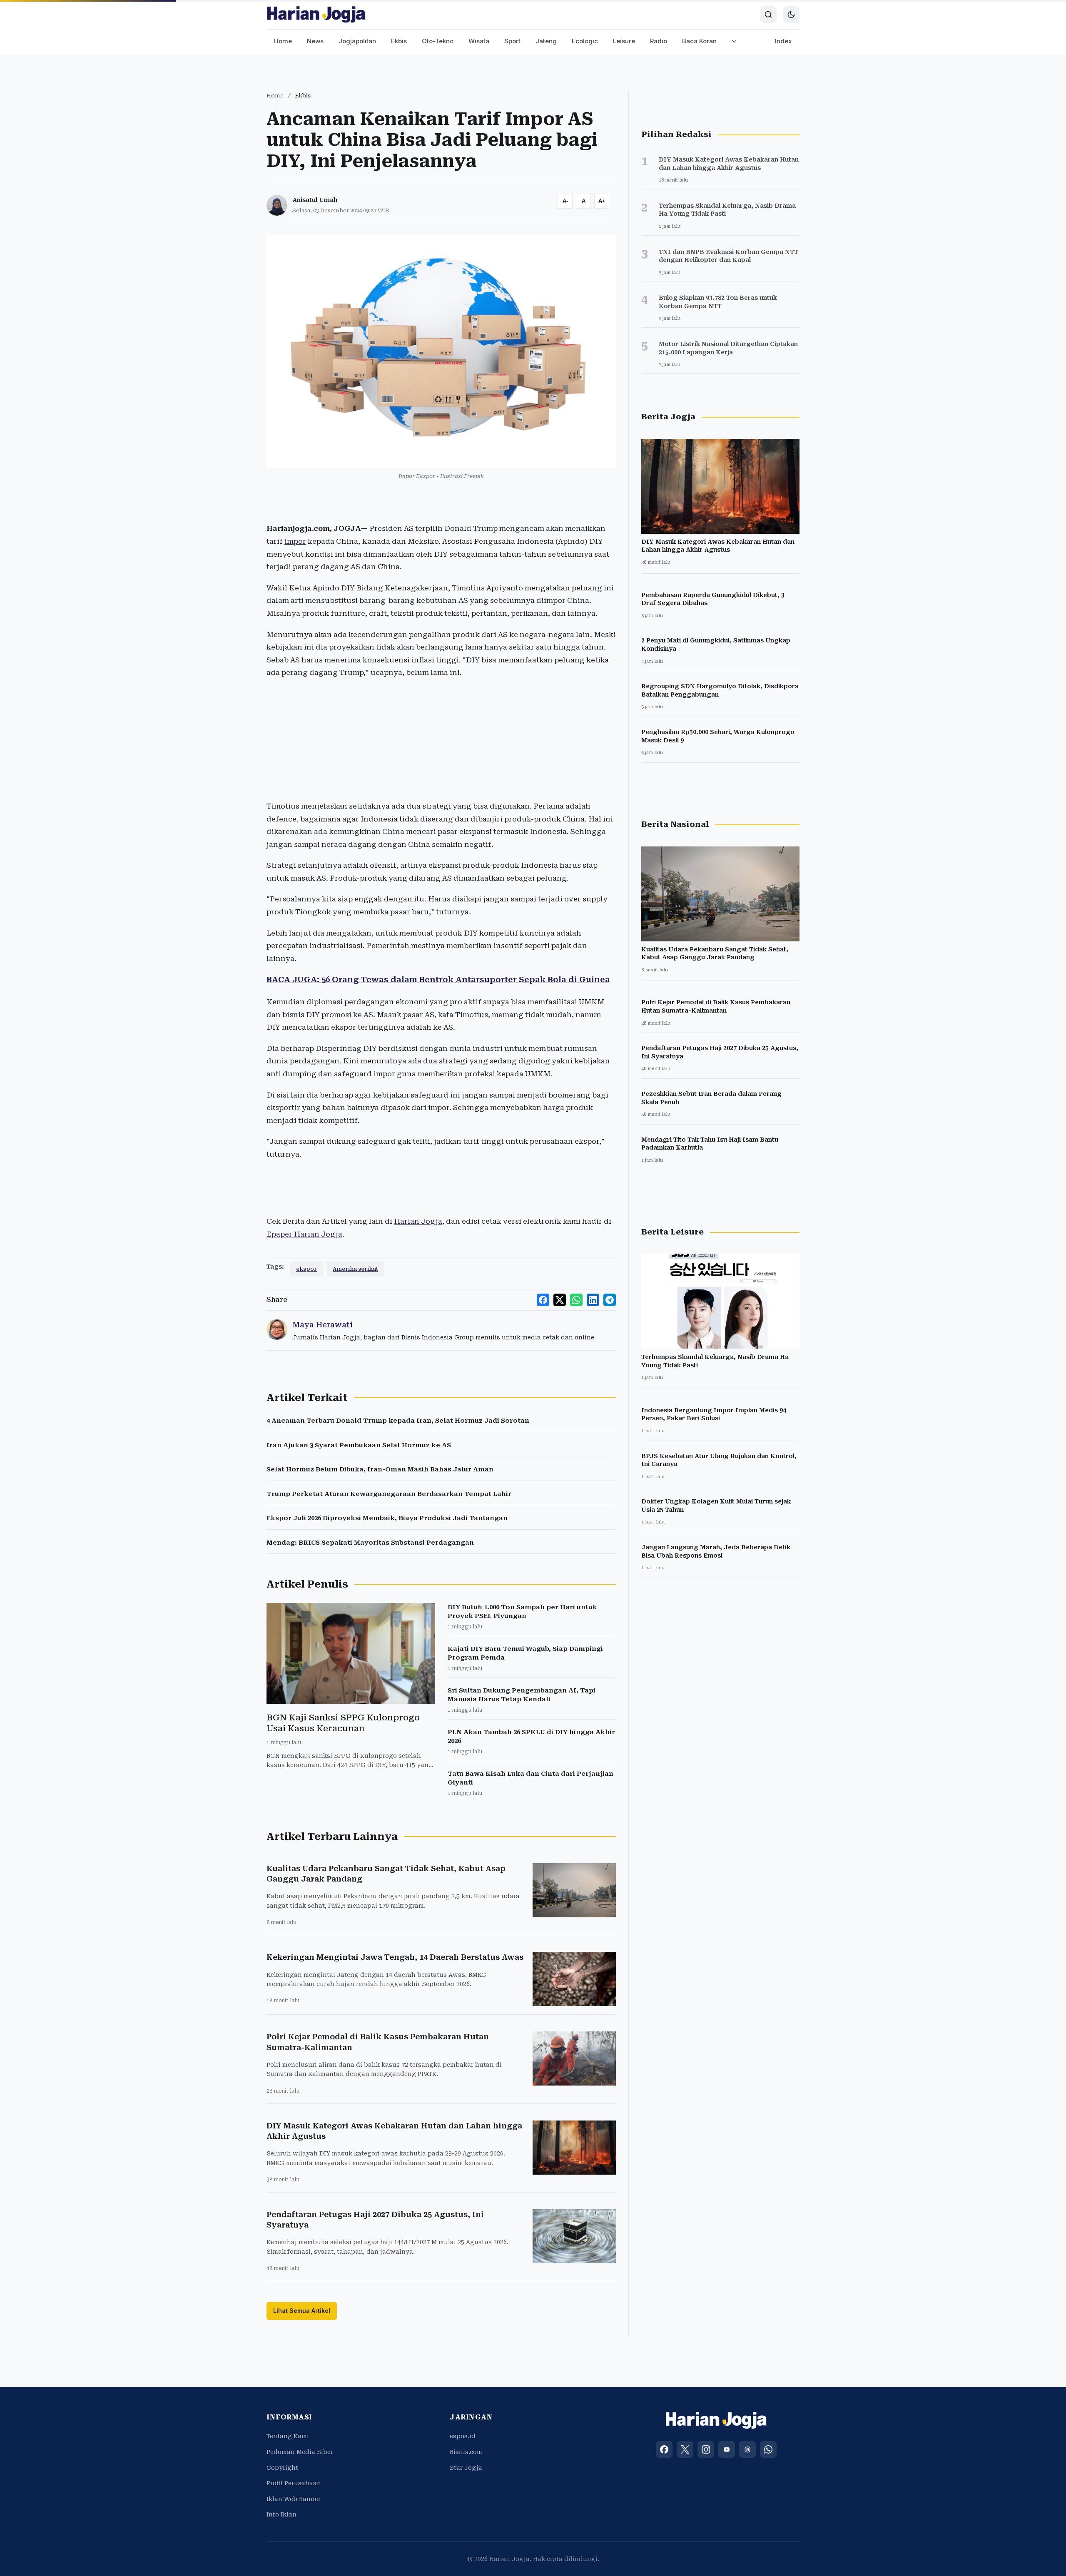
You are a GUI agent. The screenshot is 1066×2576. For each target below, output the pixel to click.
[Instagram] (706, 2449)
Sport (512, 41)
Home (283, 41)
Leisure (624, 41)
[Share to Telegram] (610, 1300)
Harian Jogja (418, 1221)
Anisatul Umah (315, 200)
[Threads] (747, 2449)
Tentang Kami (288, 2436)
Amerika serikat (355, 1269)
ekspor (306, 1269)
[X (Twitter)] (685, 2449)
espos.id (463, 2436)
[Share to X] (560, 1300)
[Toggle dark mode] (791, 15)
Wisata (479, 41)
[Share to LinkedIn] (593, 1300)
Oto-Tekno (438, 41)
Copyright (282, 2468)
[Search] (768, 15)
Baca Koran (699, 41)
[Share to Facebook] (543, 1300)
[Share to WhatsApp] (576, 1300)
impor (295, 541)
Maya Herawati (323, 1325)
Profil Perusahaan (294, 2483)
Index (783, 41)
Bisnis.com (466, 2452)
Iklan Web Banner (294, 2499)
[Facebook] (664, 2449)
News (315, 41)
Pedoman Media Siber (300, 2452)
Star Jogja (466, 2468)
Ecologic (585, 41)
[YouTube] (727, 2449)
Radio (659, 41)
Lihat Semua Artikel (302, 2311)
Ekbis (399, 41)
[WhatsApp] (768, 2449)
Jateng (546, 41)
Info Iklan (281, 2514)
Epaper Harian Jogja (304, 1234)
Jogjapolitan (357, 41)
